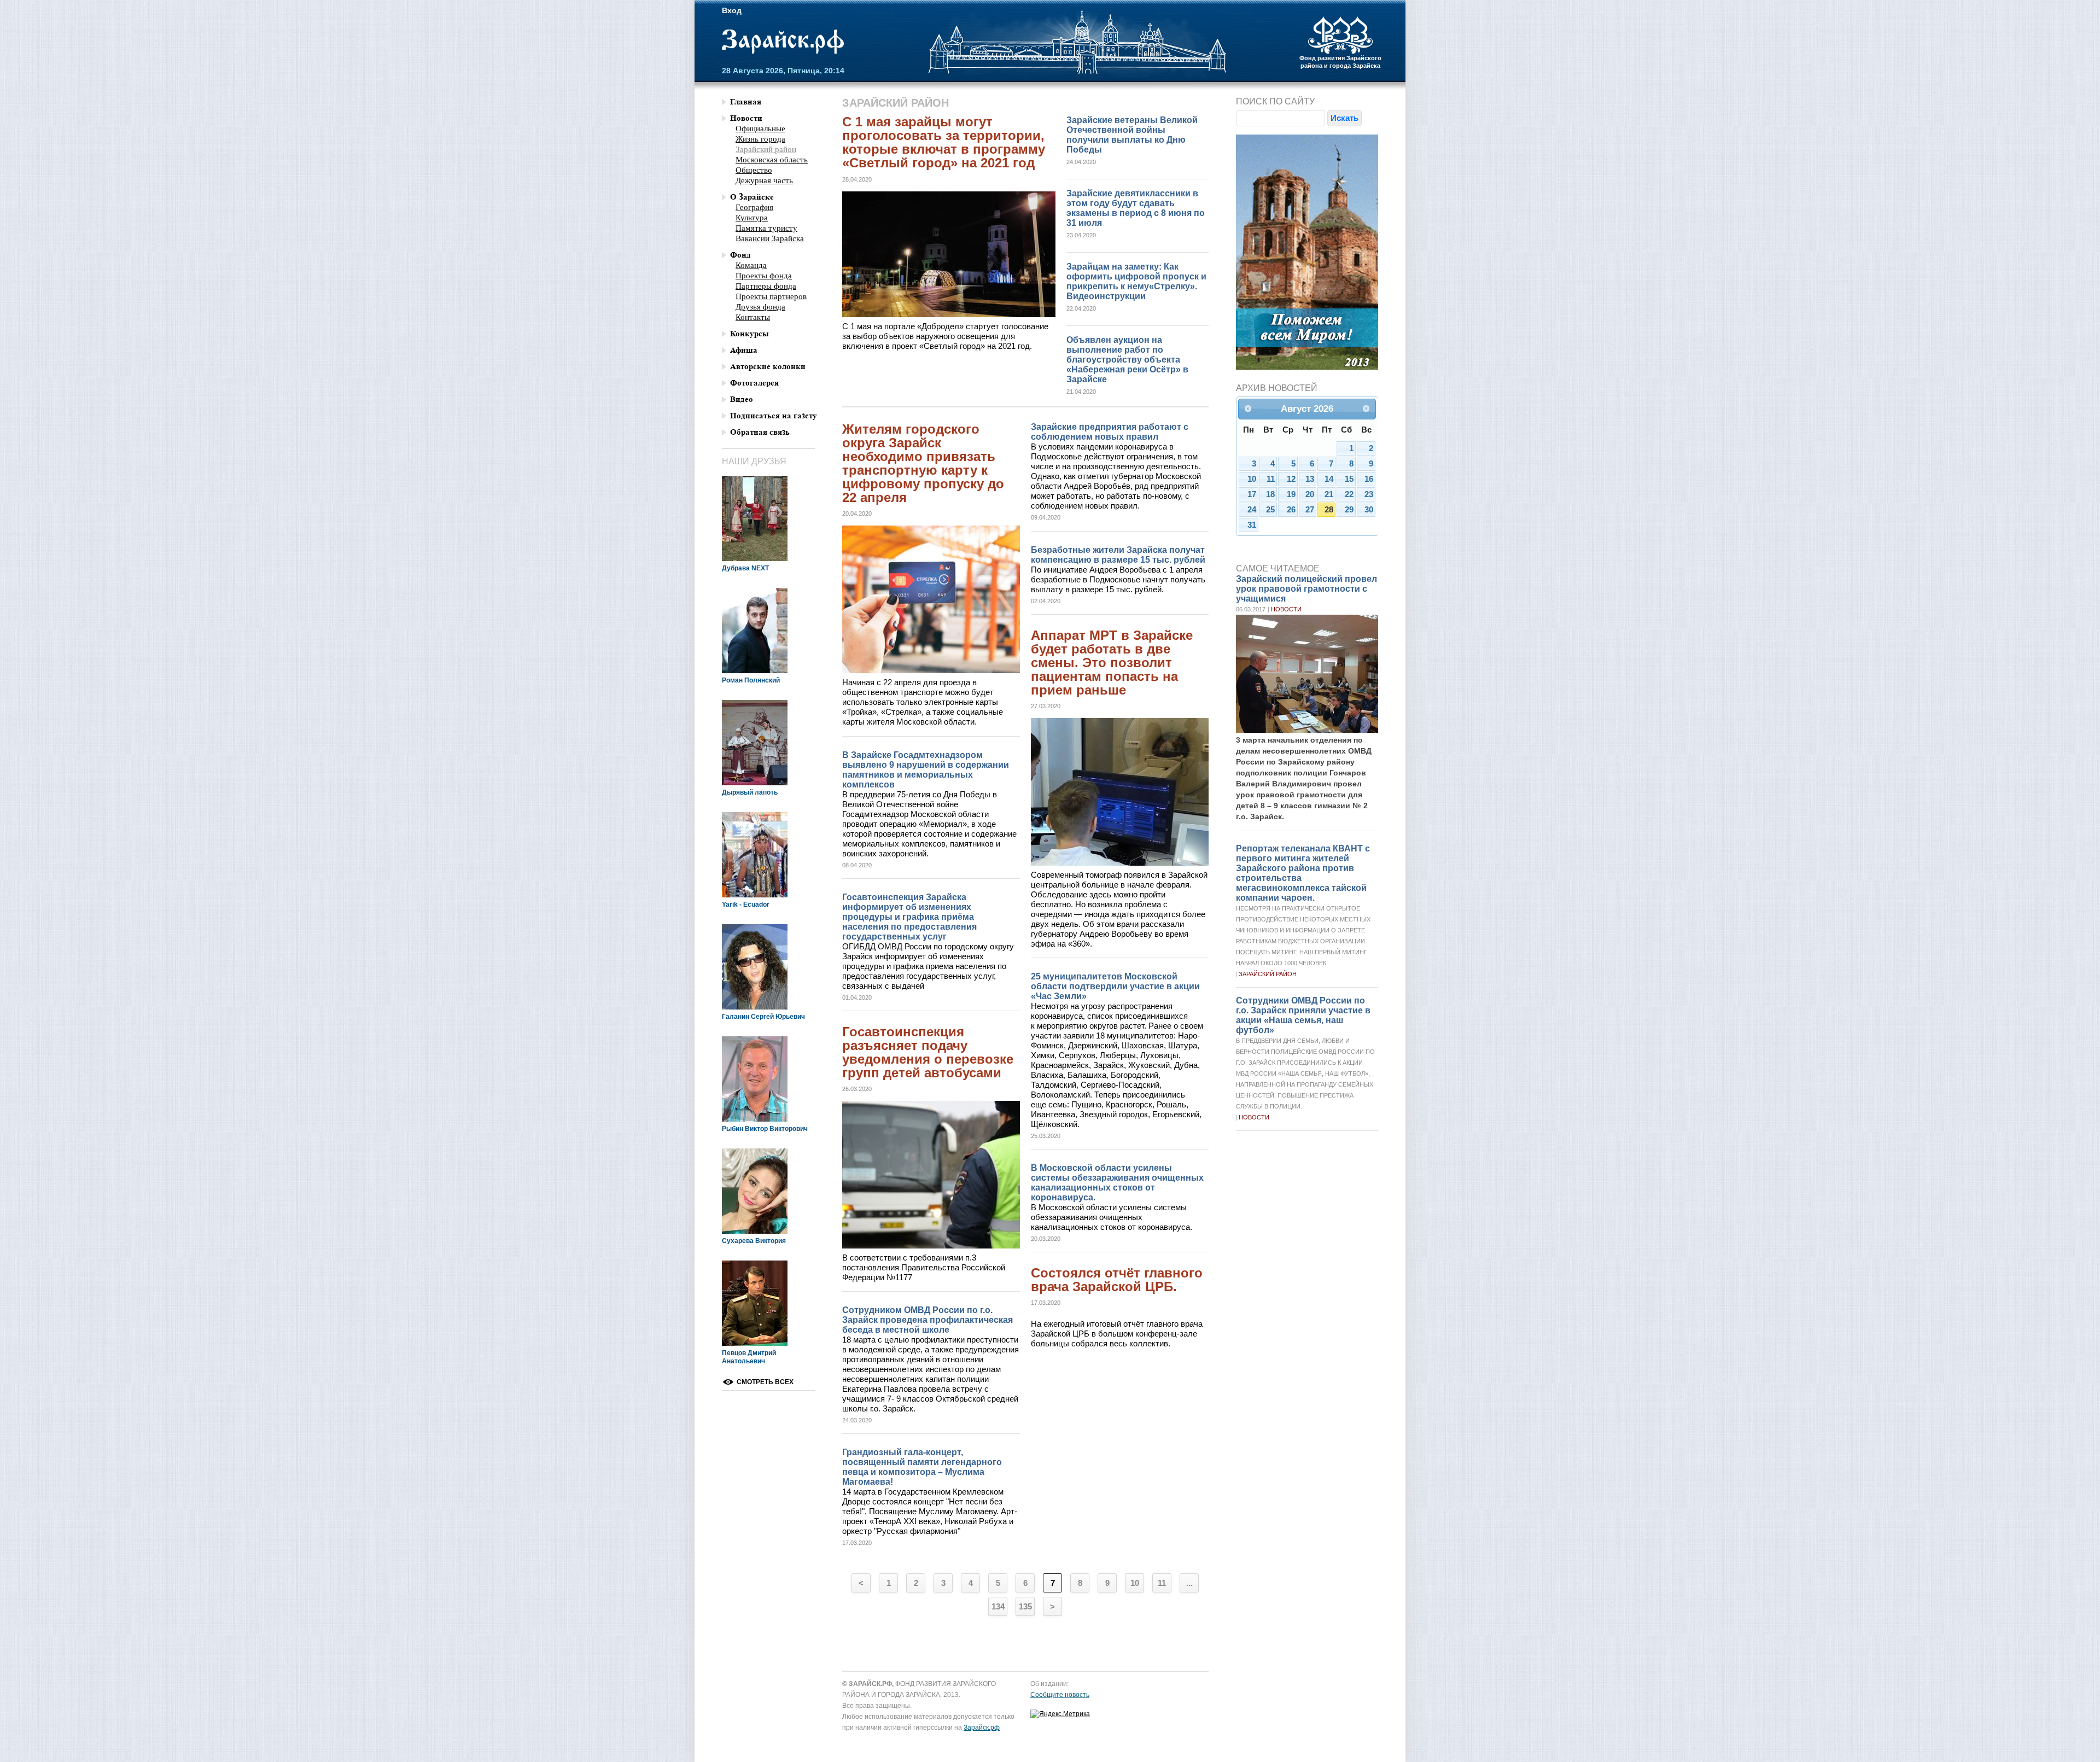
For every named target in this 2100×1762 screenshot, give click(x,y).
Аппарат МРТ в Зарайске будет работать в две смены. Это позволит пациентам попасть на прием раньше (1112, 663)
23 (1369, 494)
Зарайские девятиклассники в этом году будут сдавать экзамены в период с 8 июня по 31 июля (1136, 208)
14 (1329, 479)
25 (1270, 510)
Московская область (772, 160)
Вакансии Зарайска (770, 238)
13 (1310, 479)
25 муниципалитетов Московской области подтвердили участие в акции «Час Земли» (1115, 986)
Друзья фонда (760, 307)
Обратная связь (760, 432)
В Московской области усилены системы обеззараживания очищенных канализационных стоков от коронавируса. (1117, 1183)
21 (1329, 494)
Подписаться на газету (774, 416)
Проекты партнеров (771, 296)
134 (998, 1606)
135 (1025, 1606)
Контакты (753, 317)
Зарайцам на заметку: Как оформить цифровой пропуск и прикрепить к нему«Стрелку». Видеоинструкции (1136, 281)
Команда (751, 265)
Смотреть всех (765, 1382)
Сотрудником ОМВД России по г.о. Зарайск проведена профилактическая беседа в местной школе (927, 1320)
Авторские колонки (768, 367)
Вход (732, 10)
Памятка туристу (766, 228)
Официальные (760, 129)
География (754, 207)
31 (1252, 525)
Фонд (740, 255)
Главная (746, 102)
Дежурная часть (764, 180)
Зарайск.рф (783, 42)
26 (1291, 510)
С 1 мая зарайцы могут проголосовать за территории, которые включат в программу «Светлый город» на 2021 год (944, 142)
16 (1369, 479)
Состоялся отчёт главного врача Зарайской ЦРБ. (1117, 1280)
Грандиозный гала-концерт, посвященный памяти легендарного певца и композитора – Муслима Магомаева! (922, 1467)
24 (1252, 510)
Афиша (744, 350)
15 (1349, 479)
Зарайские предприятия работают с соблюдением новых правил (1110, 432)
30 (1369, 510)
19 (1291, 494)
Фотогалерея (754, 383)
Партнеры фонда (766, 286)
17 (1252, 494)
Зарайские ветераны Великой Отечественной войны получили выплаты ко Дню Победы (1132, 135)
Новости (1286, 609)
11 (1162, 1583)
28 (1329, 510)
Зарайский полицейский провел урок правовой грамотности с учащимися (1306, 589)
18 (1270, 494)
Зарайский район (1268, 974)
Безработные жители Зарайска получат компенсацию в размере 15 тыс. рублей (1118, 555)
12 (1291, 479)
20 (1310, 494)
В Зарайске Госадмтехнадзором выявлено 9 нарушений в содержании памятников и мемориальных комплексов (926, 770)
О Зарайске (752, 197)
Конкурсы (749, 334)
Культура (752, 218)
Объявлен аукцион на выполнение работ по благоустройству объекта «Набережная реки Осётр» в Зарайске (1127, 360)
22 (1349, 494)
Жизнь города (760, 139)
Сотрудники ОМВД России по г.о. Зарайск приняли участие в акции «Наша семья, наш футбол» (1303, 1015)
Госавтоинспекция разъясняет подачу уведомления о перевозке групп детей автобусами (928, 1052)
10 (1135, 1583)
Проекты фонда (764, 276)
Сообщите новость (1060, 1695)
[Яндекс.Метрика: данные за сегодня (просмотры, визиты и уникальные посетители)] (1060, 1714)
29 (1349, 510)
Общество (754, 170)
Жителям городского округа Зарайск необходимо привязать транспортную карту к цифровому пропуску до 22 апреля (923, 463)
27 (1310, 510)
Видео (742, 399)
